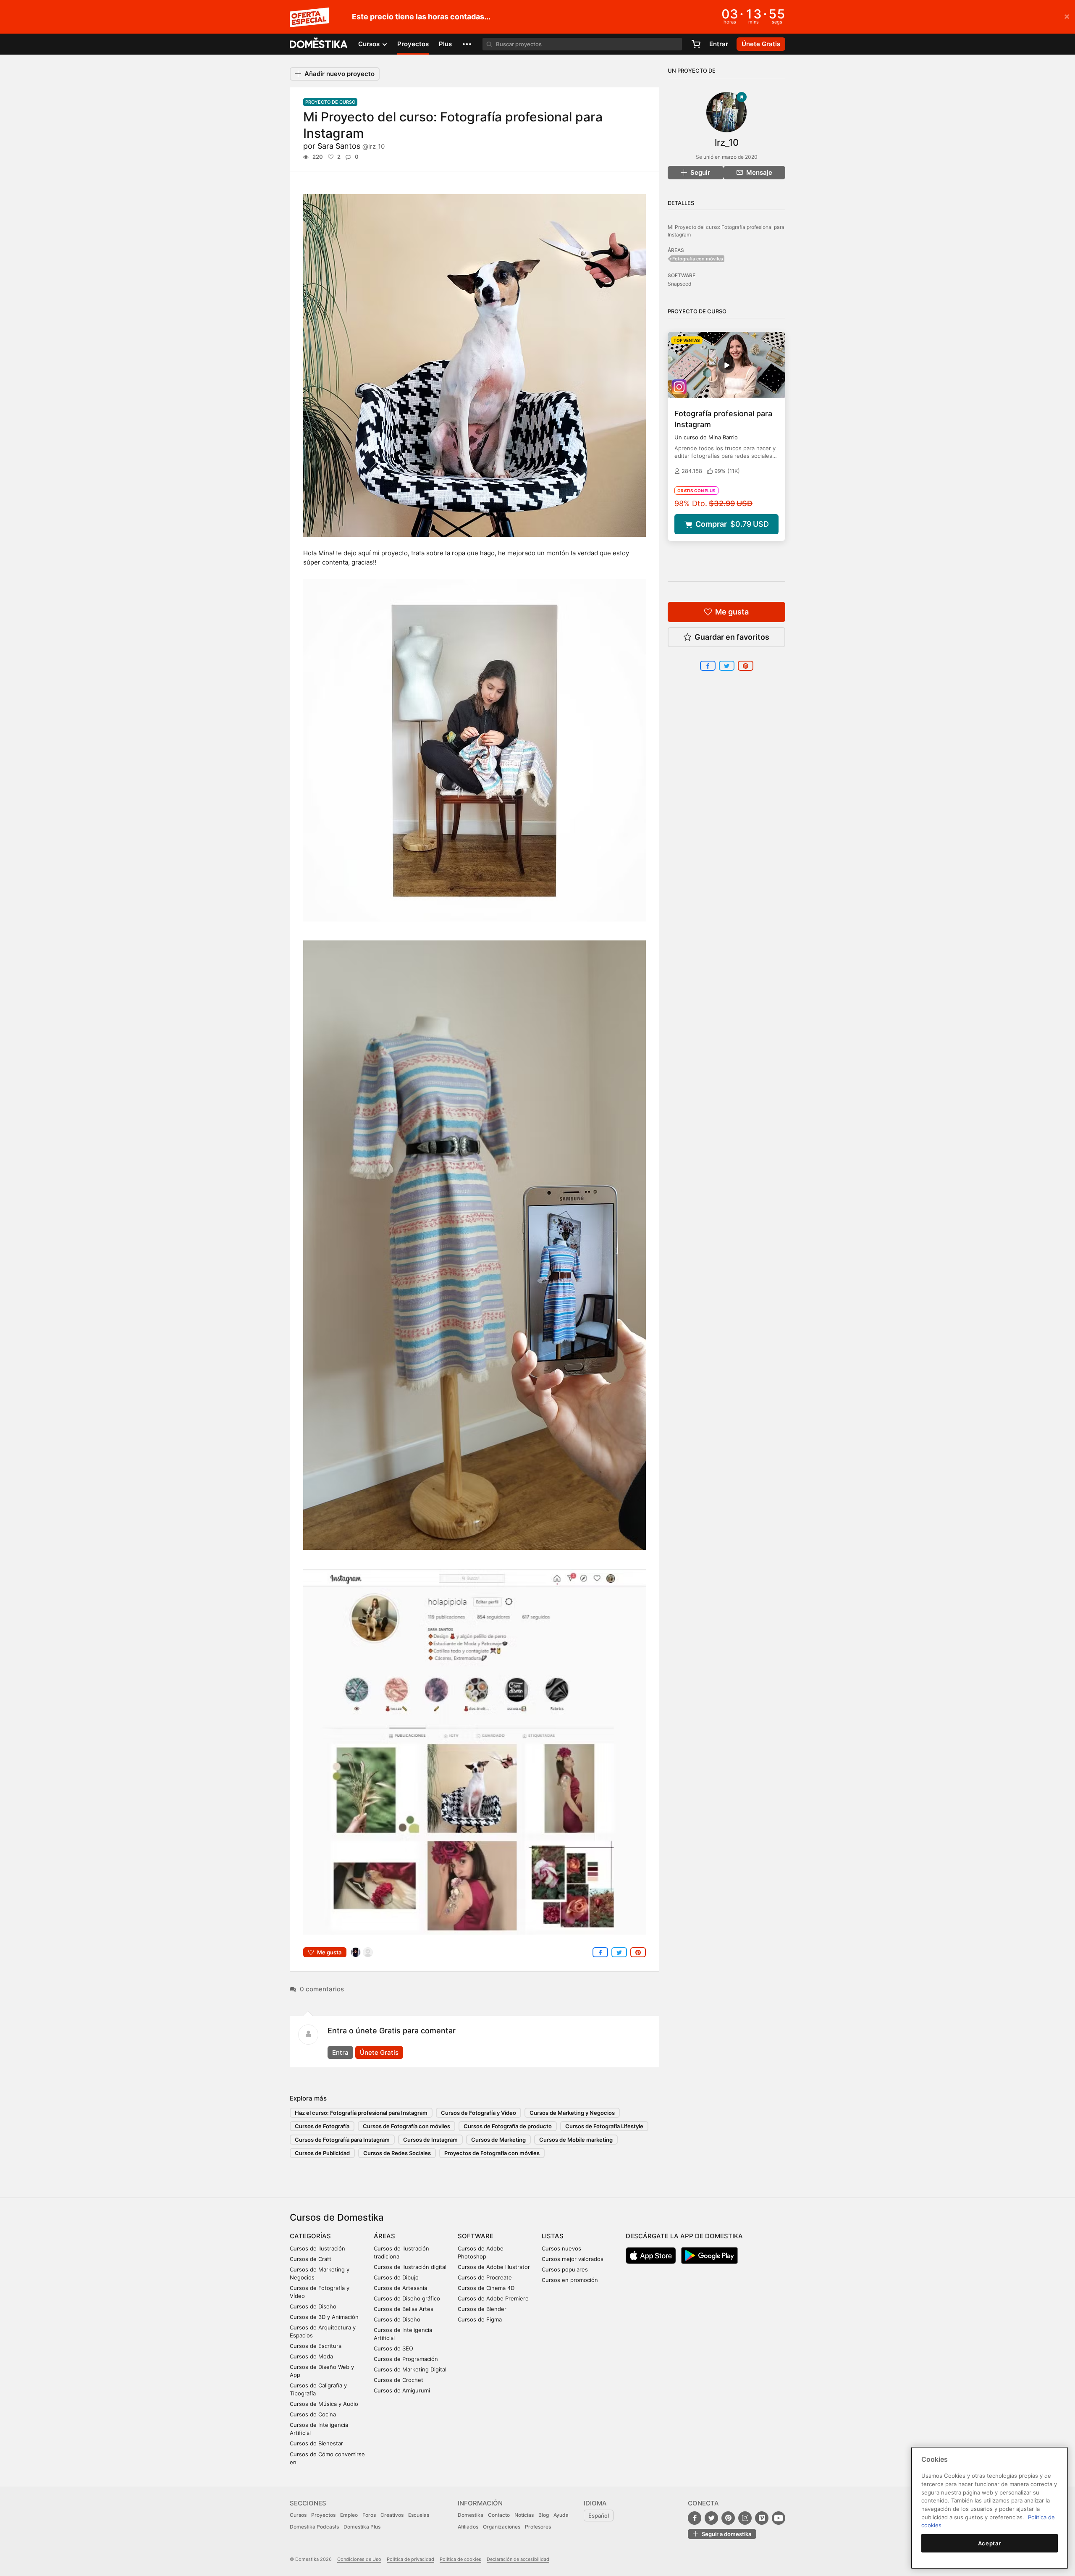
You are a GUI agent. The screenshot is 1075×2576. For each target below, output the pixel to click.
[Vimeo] (762, 2518)
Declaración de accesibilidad (518, 2559)
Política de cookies (460, 2559)
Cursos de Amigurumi (402, 2390)
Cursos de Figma (480, 2319)
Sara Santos (351, 146)
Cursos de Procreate (485, 2277)
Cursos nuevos (561, 2248)
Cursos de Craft (311, 2259)
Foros (369, 2515)
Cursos (298, 2515)
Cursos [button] (370, 44)
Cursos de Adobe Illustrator (494, 2267)
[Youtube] (779, 2518)
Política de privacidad (410, 2559)
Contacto (499, 2515)
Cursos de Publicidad (322, 2153)
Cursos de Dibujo (396, 2277)
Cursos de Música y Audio (324, 2404)
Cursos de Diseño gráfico (407, 2298)
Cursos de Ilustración (317, 2248)
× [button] (1067, 16)
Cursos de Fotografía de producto (508, 2126)
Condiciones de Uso (359, 2559)
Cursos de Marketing (498, 2140)
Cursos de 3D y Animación (324, 2317)
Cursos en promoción (570, 2280)
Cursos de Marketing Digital (410, 2369)
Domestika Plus (362, 2527)
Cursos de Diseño (313, 2306)
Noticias (524, 2515)
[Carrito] (696, 44)
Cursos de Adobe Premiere (493, 2298)
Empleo (349, 2515)
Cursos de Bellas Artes (404, 2309)
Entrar (719, 44)
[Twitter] (711, 2518)
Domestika (471, 2515)
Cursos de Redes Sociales (397, 2153)
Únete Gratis (379, 2052)
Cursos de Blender (482, 2309)
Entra (340, 2052)
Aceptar (990, 2543)
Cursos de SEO (393, 2348)
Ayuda (561, 2515)
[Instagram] (745, 2518)
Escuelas (419, 2515)
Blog (544, 2515)
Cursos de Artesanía (400, 2288)
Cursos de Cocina (313, 2414)
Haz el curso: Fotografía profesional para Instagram (361, 2113)
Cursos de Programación (406, 2359)
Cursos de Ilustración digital (410, 2267)
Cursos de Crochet (399, 2380)
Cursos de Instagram (430, 2140)
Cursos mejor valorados (573, 2259)
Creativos (392, 2515)
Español (599, 2516)
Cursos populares (565, 2269)
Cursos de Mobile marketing (576, 2140)
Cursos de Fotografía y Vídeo (479, 2113)
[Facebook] (695, 2518)
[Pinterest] (728, 2518)
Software (476, 2236)
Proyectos (413, 44)
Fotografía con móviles (698, 259)
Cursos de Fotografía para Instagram (342, 2140)
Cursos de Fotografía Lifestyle (604, 2126)
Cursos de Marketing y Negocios (572, 2113)
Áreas (384, 2236)
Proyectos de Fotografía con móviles (492, 2153)
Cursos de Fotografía (322, 2126)
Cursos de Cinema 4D (486, 2288)
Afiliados (468, 2527)
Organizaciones (502, 2527)
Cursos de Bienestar (316, 2443)
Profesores (538, 2527)
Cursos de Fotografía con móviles (406, 2126)
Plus (445, 44)
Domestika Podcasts (314, 2527)
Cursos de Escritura (316, 2346)
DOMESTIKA (319, 44)
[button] (467, 44)
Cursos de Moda (311, 2356)
